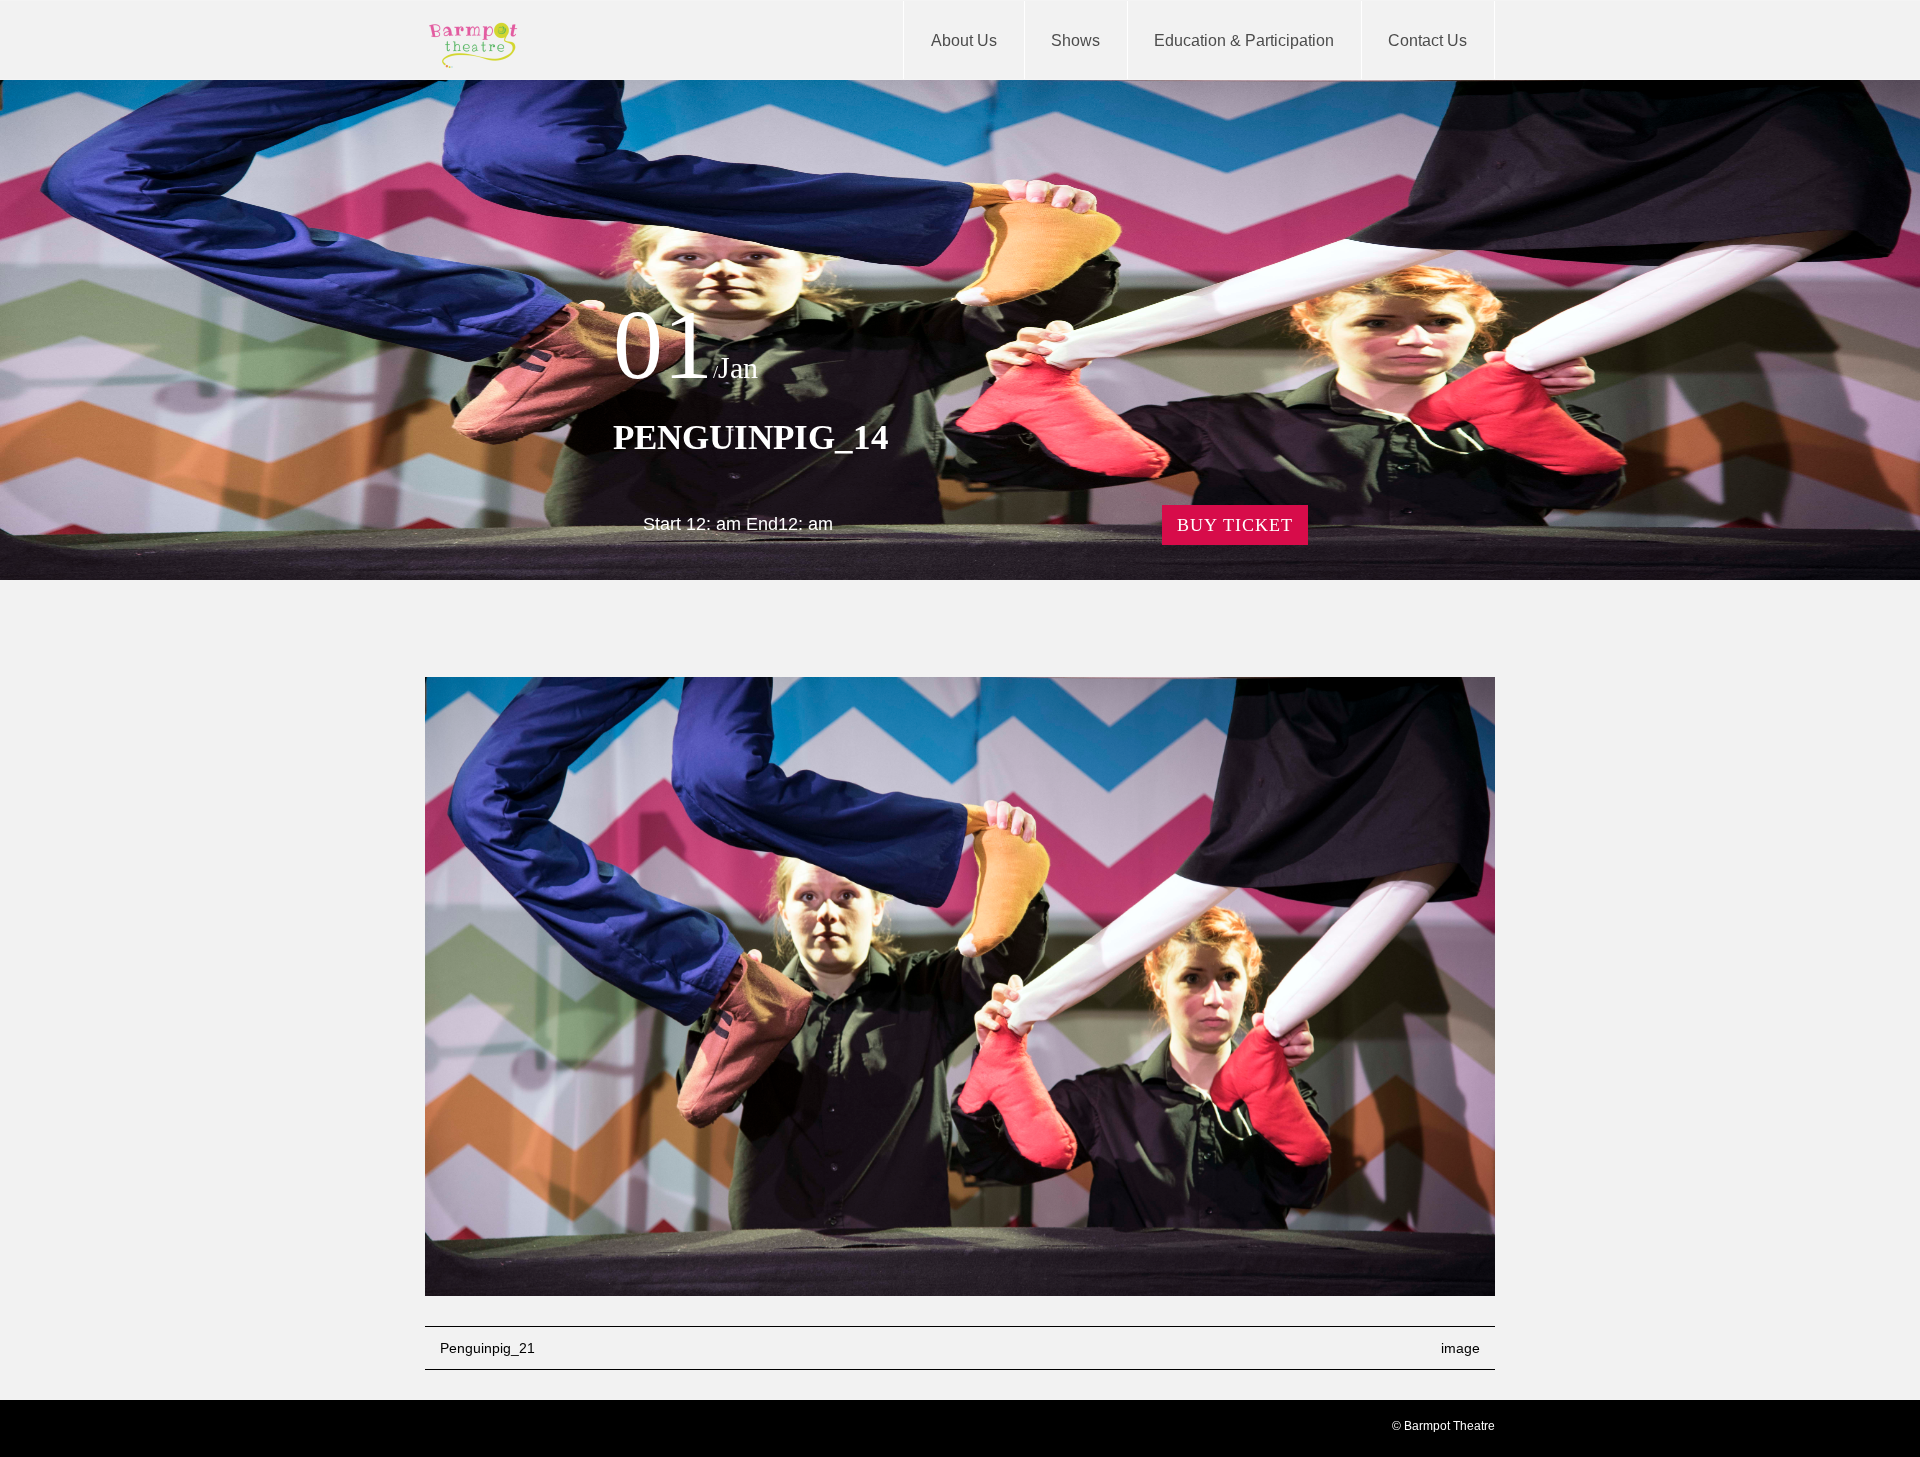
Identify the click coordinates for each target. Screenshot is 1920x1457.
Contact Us (1427, 40)
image (1460, 1348)
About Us (964, 40)
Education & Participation (1244, 40)
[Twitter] (475, 1430)
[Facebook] (441, 1430)
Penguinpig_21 (487, 1348)
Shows (1075, 40)
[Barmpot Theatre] (473, 45)
